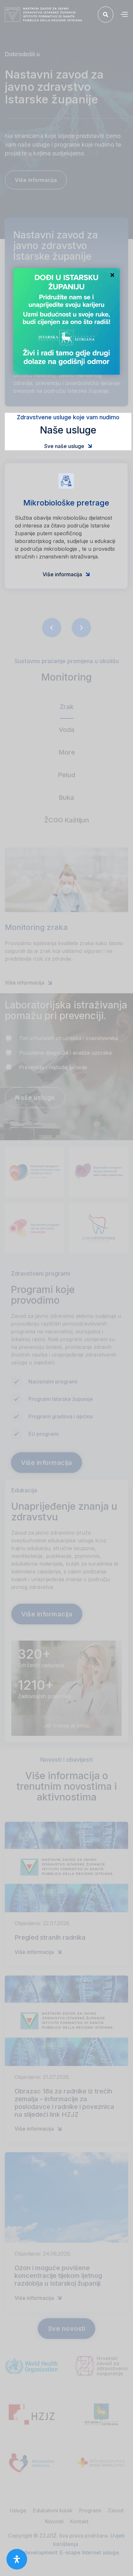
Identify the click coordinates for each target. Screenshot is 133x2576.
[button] (124, 15)
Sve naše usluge (68, 446)
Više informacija (66, 574)
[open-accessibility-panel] (17, 2559)
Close (112, 276)
